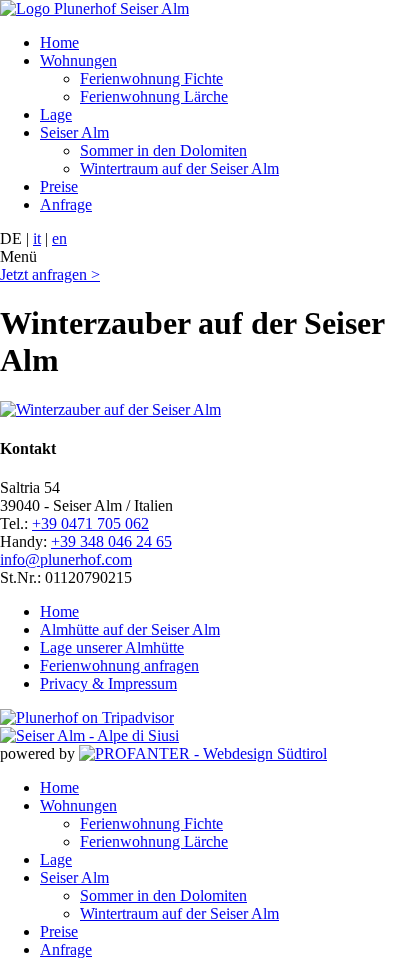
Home (59, 42)
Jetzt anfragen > (50, 274)
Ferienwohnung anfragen (119, 665)
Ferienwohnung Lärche (154, 96)
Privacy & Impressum (108, 683)
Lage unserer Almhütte (112, 647)
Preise (59, 186)
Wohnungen (78, 60)
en (59, 238)
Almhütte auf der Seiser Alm (130, 629)
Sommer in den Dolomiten (163, 150)
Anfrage (66, 204)
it (37, 238)
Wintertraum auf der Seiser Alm (179, 168)
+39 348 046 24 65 (111, 541)
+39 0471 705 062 (90, 523)
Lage (56, 114)
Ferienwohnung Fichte (151, 78)
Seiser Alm (74, 132)
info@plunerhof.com (66, 559)
